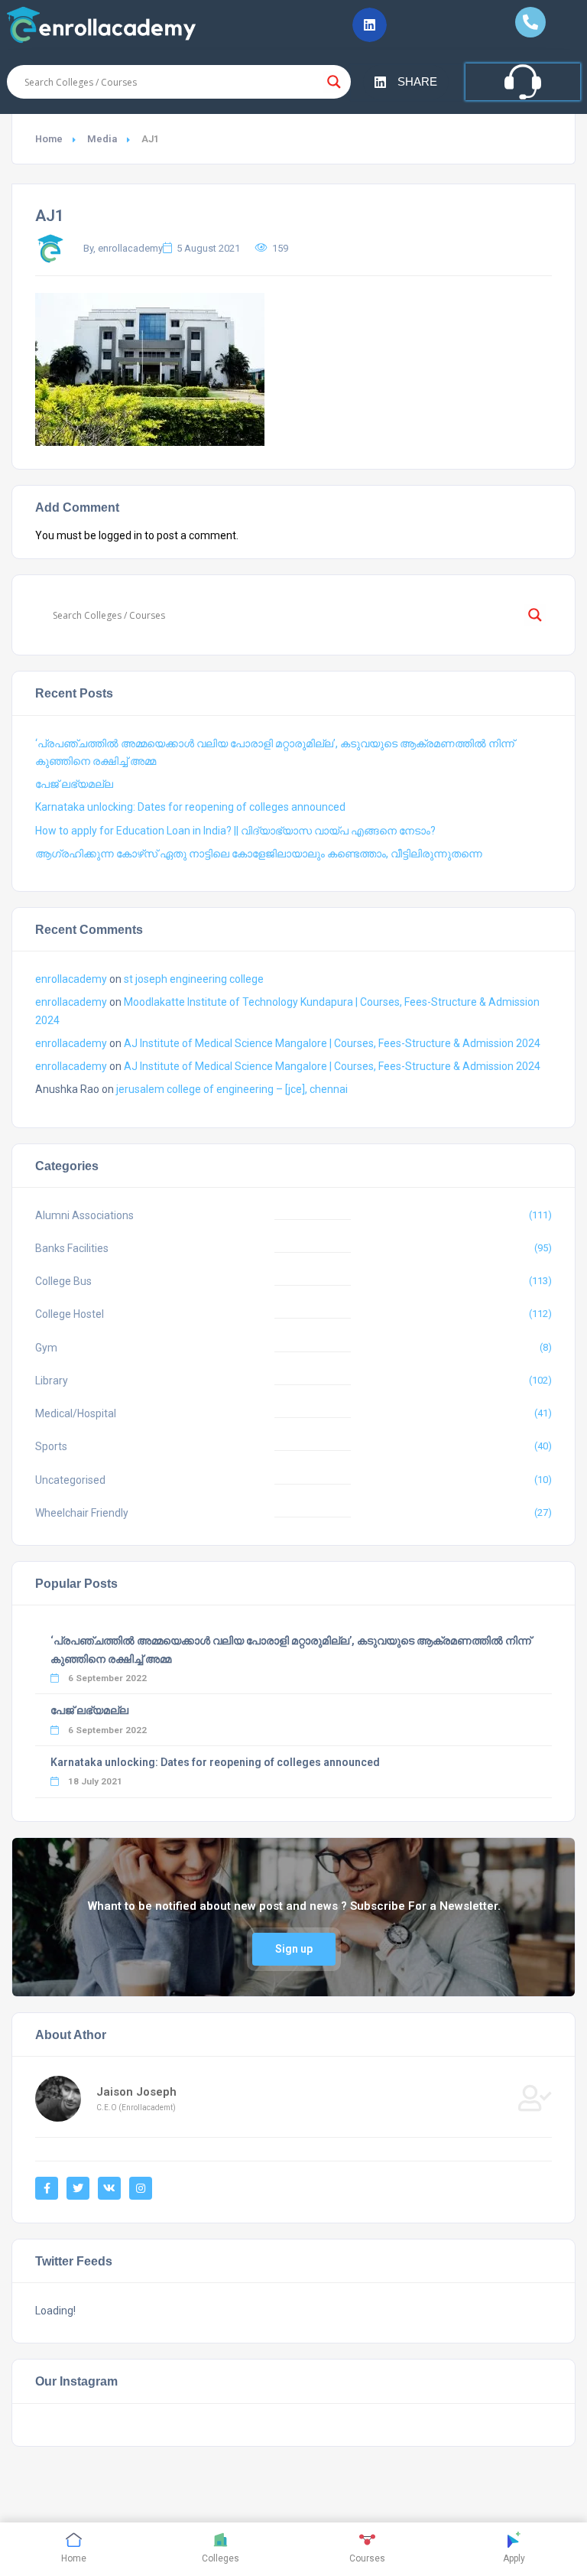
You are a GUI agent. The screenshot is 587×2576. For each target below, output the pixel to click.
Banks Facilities (72, 1248)
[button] (370, 25)
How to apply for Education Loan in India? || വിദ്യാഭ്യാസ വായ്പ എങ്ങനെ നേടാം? (235, 831)
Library (52, 1381)
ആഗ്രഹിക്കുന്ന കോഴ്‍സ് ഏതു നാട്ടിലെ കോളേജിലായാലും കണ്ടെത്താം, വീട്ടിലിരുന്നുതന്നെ (259, 854)
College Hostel (70, 1314)
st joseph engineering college (194, 979)
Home (49, 139)
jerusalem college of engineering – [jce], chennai (232, 1089)
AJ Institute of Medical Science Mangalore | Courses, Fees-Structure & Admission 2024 (332, 1043)
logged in (120, 535)
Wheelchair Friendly (82, 1513)
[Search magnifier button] (334, 82)
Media (102, 139)
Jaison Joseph (136, 2092)
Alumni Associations (84, 1215)
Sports (51, 1446)
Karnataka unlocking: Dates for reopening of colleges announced (190, 807)
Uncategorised (70, 1480)
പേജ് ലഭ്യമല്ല (74, 784)
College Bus (63, 1281)
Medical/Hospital (76, 1413)
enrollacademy (71, 979)
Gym (46, 1348)
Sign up (294, 1949)
